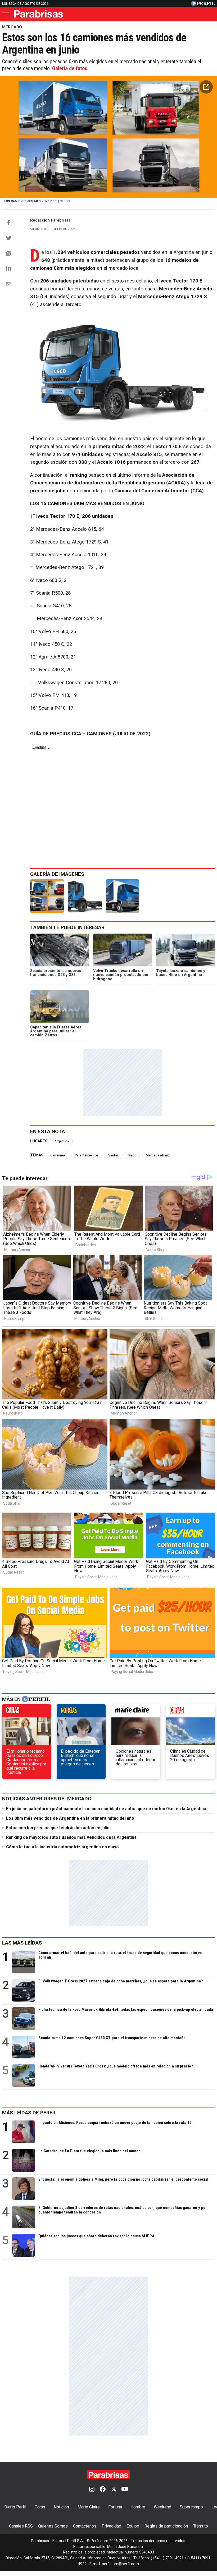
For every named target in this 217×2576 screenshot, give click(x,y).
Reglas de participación (166, 2526)
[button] (206, 87)
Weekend (162, 2507)
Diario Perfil (15, 2507)
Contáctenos (85, 2526)
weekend (190, 1712)
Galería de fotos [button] (70, 68)
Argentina (62, 1141)
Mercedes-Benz (158, 1155)
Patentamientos (87, 1155)
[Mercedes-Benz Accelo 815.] (123, 896)
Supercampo (191, 2507)
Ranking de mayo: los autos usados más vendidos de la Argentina (71, 1837)
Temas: (37, 1155)
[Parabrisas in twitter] (114, 2490)
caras (27, 1712)
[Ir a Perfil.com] (203, 5)
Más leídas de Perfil (29, 2113)
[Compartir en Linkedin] (9, 268)
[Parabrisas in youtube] (125, 2490)
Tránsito (201, 2526)
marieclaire (136, 1712)
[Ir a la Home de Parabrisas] (39, 14)
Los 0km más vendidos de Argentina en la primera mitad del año (70, 1818)
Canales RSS (21, 2526)
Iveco (132, 1155)
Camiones (58, 1155)
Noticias (61, 2507)
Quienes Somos (53, 2526)
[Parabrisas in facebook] (103, 2490)
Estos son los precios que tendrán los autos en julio (58, 1828)
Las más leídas (22, 1943)
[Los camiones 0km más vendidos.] (47, 896)
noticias (81, 1712)
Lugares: (39, 1141)
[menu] (6, 14)
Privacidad (111, 2526)
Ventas (114, 1155)
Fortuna (115, 2507)
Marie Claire (89, 2507)
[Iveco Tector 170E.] (85, 896)
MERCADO (12, 27)
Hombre (138, 2507)
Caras (40, 2507)
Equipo (133, 2526)
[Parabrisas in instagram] (92, 2490)
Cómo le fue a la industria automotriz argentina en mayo (62, 1847)
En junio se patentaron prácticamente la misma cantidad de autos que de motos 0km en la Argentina (106, 1809)
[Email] (9, 284)
